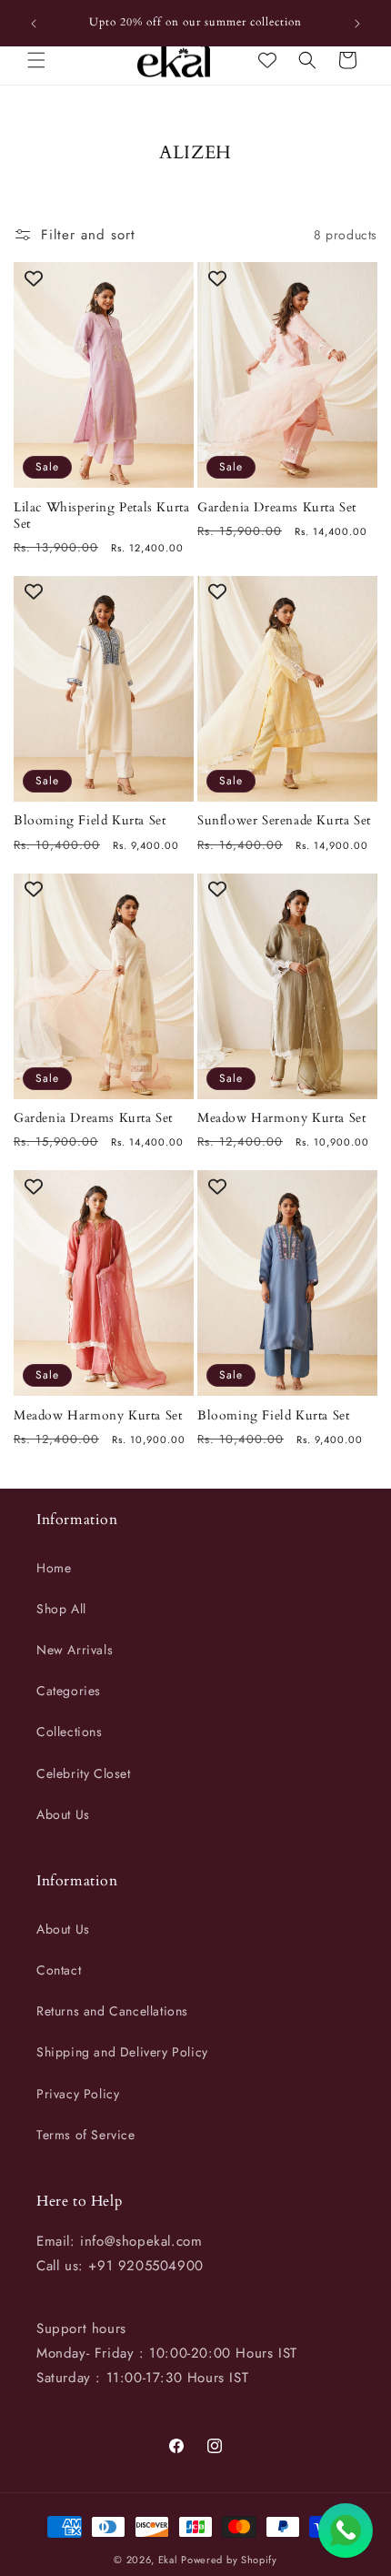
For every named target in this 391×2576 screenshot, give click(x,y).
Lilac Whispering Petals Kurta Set (101, 516)
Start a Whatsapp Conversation (134, 2290)
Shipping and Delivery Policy (122, 2052)
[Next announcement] (357, 24)
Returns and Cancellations (112, 2011)
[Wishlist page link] (267, 60)
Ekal (168, 2560)
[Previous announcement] (34, 24)
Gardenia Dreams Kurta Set (277, 508)
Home (54, 1568)
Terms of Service (86, 2135)
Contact (59, 1970)
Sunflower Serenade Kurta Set (284, 821)
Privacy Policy (78, 2094)
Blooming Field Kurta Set (90, 821)
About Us (63, 1814)
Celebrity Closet (84, 1773)
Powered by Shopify (229, 2560)
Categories (69, 1691)
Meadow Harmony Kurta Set (281, 1118)
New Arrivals (75, 1650)
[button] (36, 60)
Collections (70, 1732)
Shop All (61, 1609)
